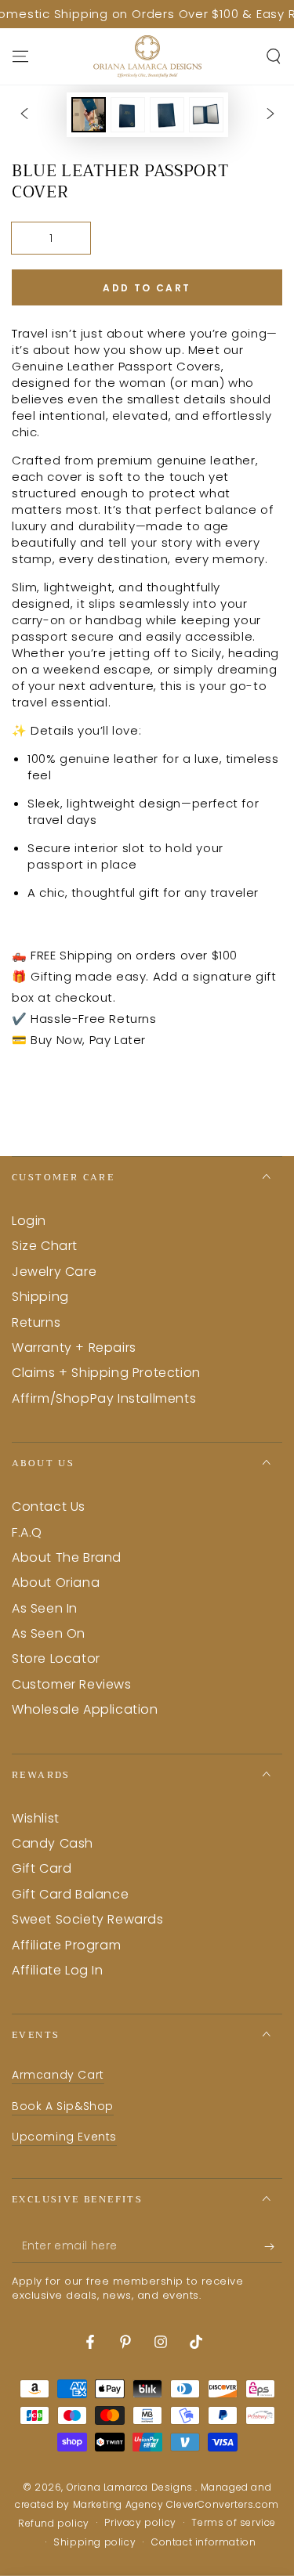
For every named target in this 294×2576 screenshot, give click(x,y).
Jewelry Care (54, 1272)
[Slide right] (270, 115)
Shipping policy (94, 2542)
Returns (36, 1322)
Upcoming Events (64, 2137)
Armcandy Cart (58, 2075)
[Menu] (20, 56)
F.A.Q (27, 1532)
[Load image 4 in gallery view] (206, 115)
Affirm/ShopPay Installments (104, 1398)
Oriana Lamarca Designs (131, 2487)
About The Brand (67, 1557)
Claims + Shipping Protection (106, 1373)
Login (29, 1221)
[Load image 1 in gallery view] (89, 115)
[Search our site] (274, 56)
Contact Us (49, 1507)
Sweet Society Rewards (88, 1919)
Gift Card (42, 1868)
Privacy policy (140, 2523)
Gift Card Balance (70, 1894)
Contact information (203, 2542)
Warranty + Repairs (74, 1348)
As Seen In (45, 1608)
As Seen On (49, 1633)
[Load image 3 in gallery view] (167, 115)
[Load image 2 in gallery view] (128, 115)
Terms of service (234, 2523)
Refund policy (54, 2524)
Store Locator (56, 1658)
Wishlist (36, 1818)
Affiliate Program (66, 1945)
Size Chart (45, 1246)
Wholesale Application (85, 1709)
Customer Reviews (72, 1684)
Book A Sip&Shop (63, 2106)
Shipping (40, 1297)
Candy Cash (53, 1843)
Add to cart (147, 288)
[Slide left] (24, 115)
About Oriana (56, 1582)
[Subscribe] (273, 2247)
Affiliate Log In (58, 1970)
